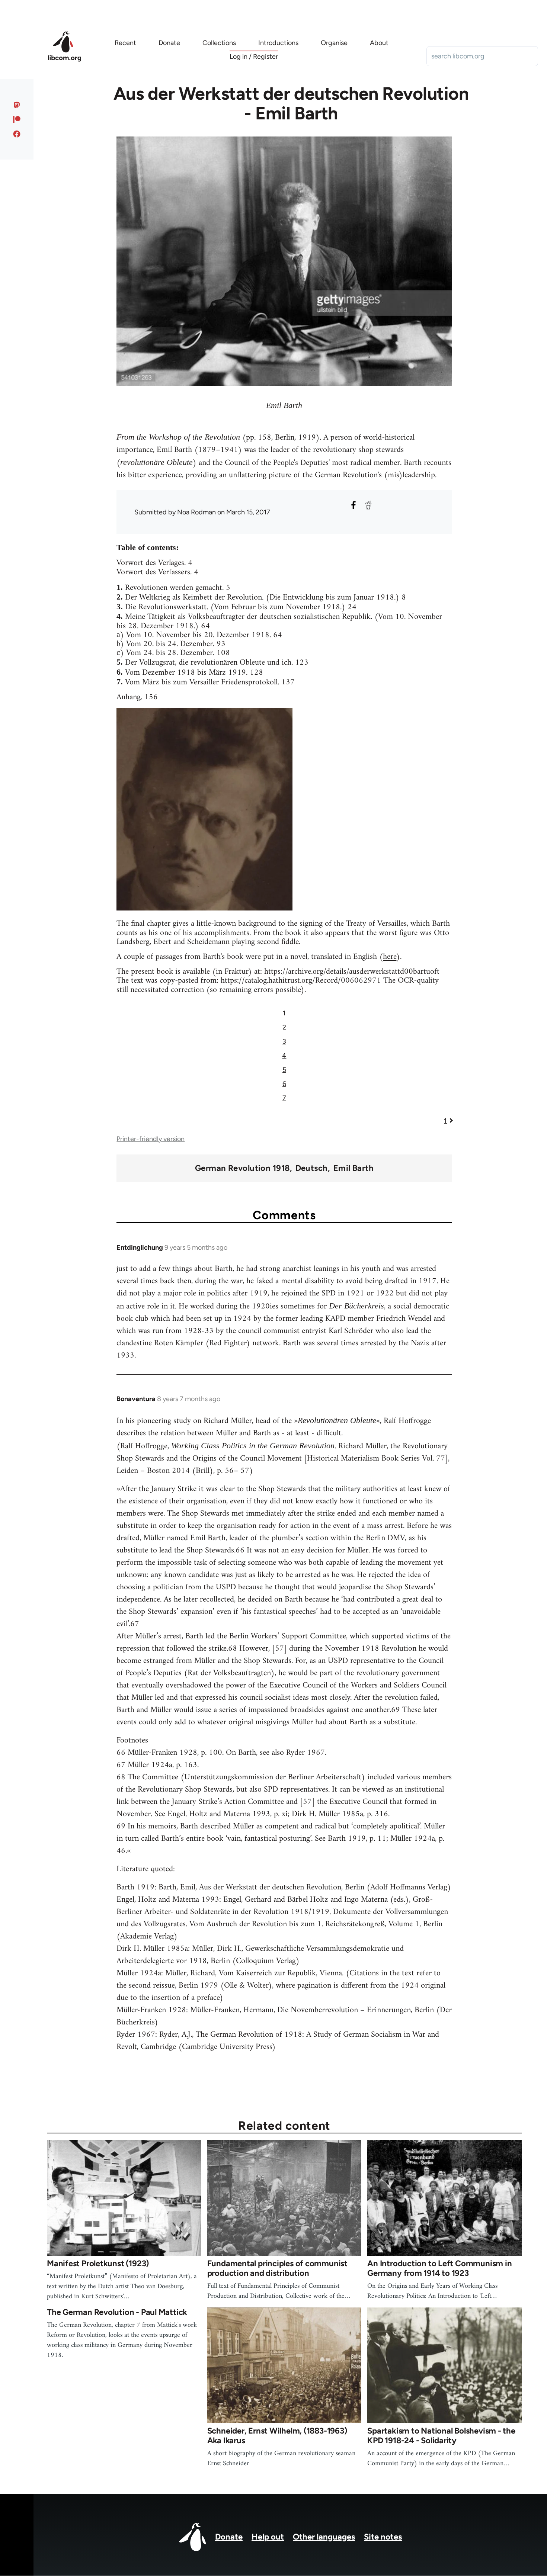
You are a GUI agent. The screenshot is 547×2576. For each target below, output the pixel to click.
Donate (229, 2537)
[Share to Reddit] (368, 505)
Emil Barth (354, 1168)
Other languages (324, 2537)
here (390, 957)
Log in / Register (254, 57)
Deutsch (312, 1168)
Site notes (383, 2537)
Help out (268, 2537)
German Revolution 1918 (242, 1168)
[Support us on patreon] (17, 119)
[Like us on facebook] (17, 134)
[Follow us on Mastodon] (17, 105)
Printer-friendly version (151, 1139)
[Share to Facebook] (354, 505)
